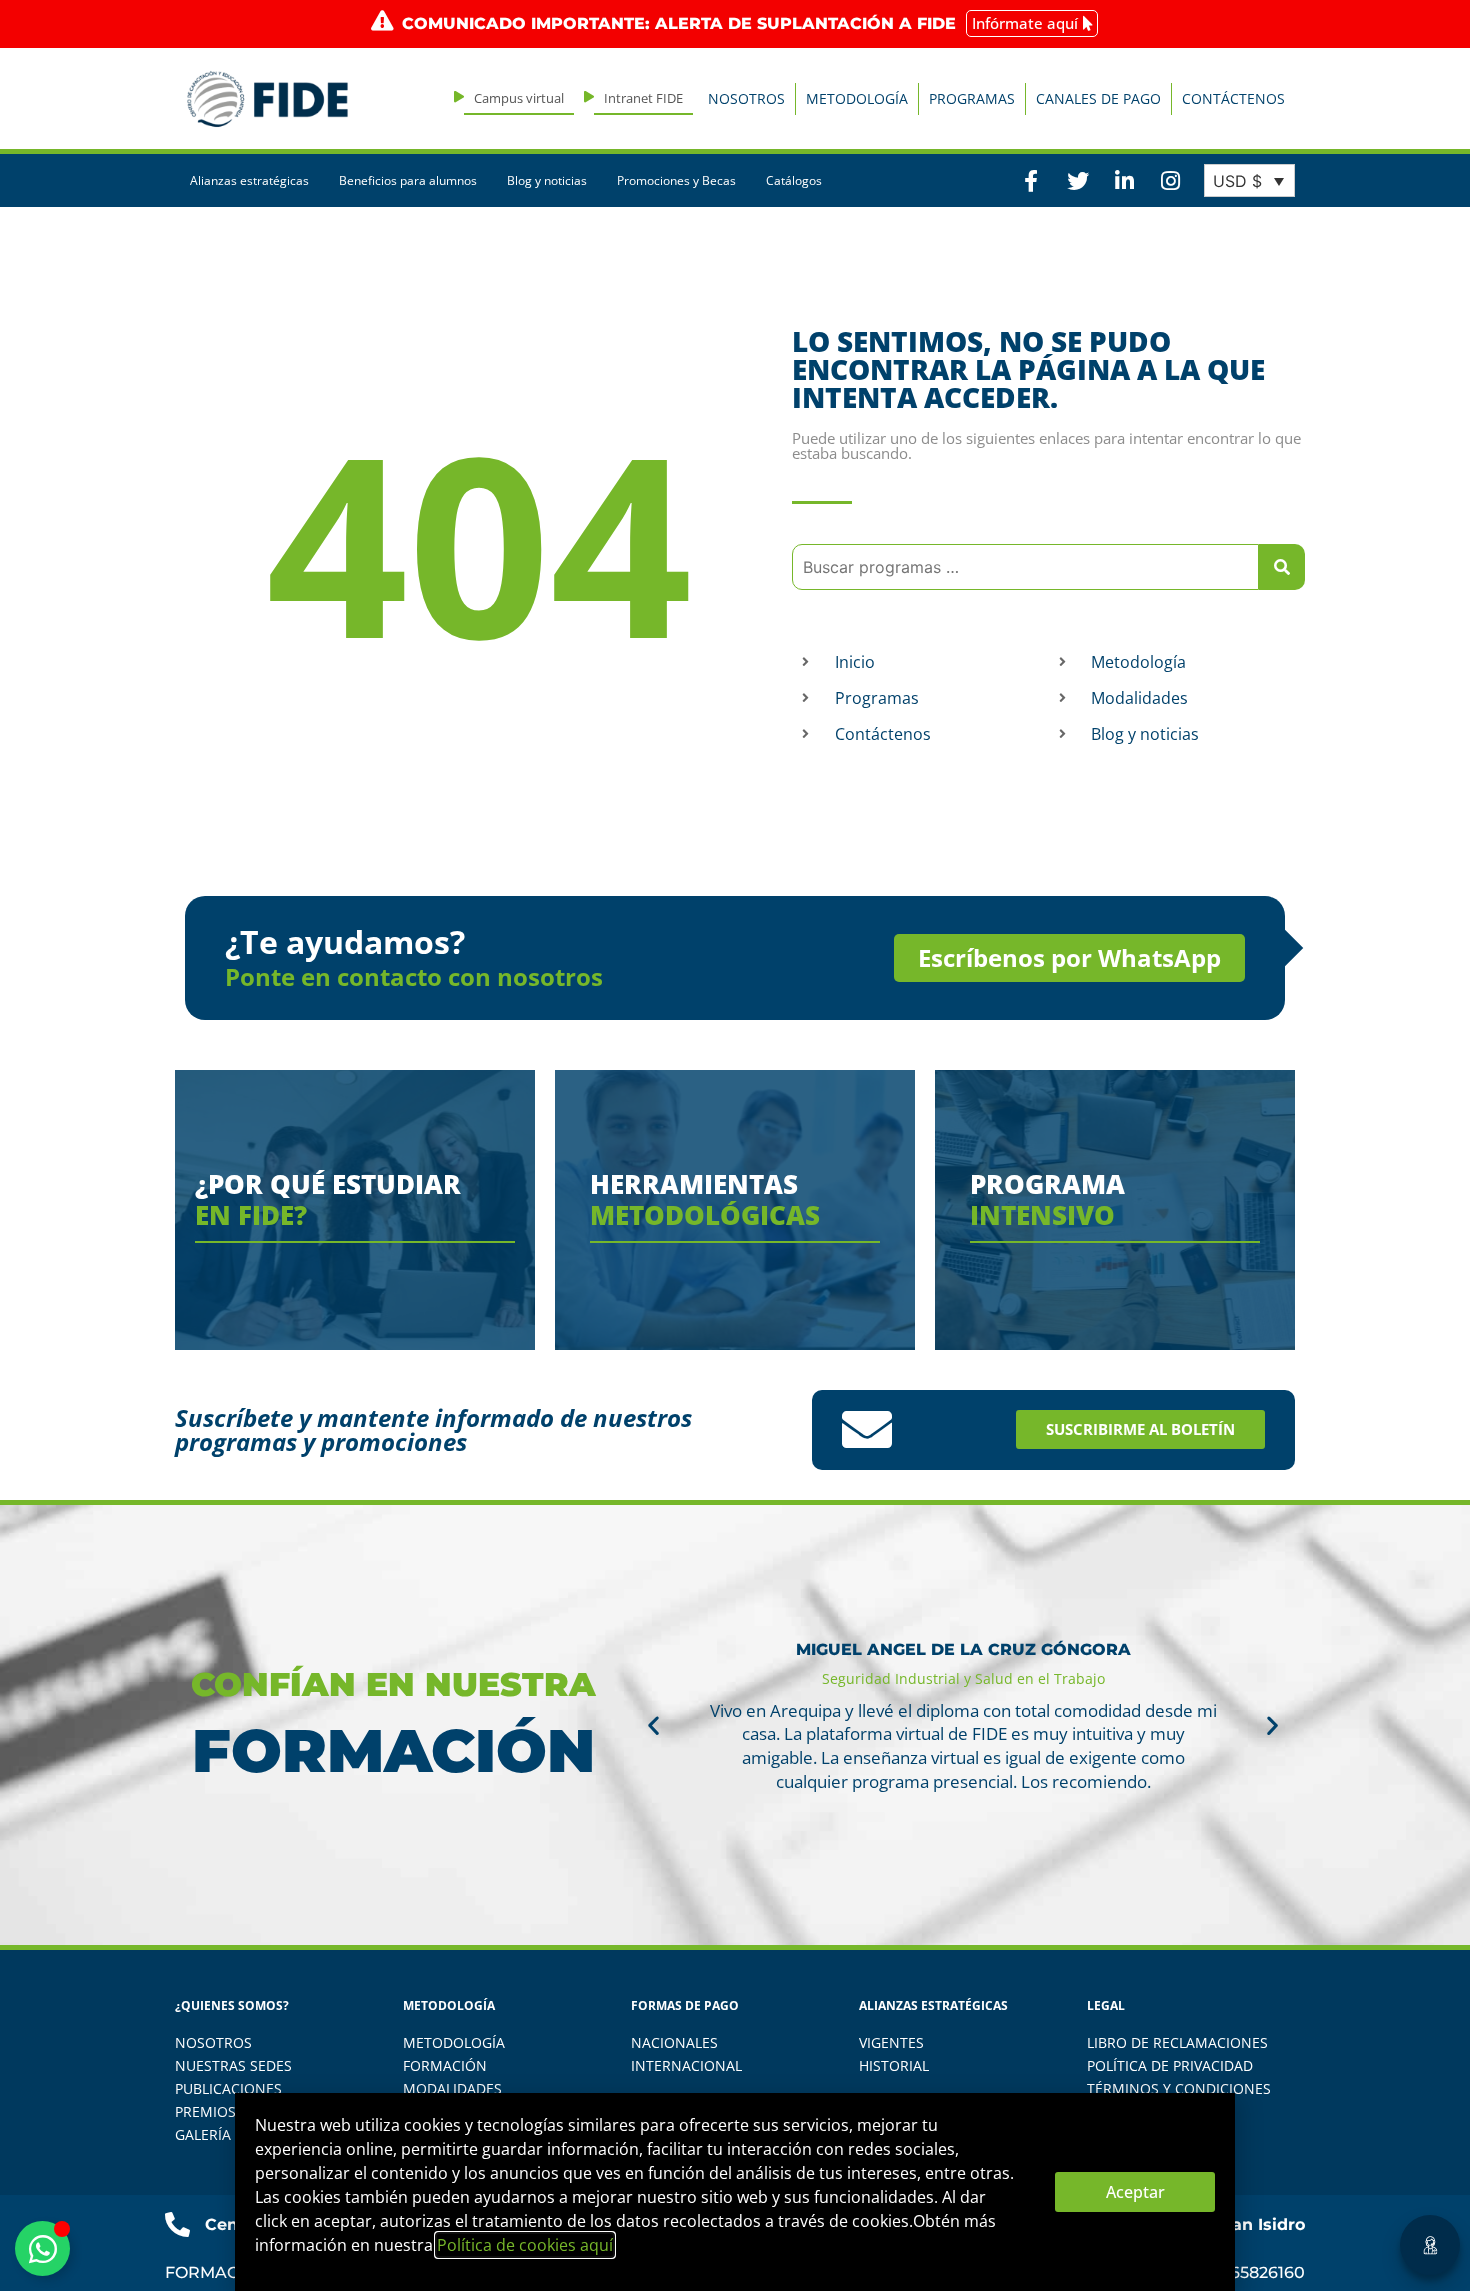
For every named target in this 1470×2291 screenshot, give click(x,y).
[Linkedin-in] (1124, 180)
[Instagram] (1170, 180)
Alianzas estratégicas (249, 180)
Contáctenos (1233, 98)
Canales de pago (1098, 98)
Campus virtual (519, 98)
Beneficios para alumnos (408, 180)
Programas (972, 98)
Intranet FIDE (643, 98)
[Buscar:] (1025, 567)
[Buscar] (1282, 567)
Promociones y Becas (676, 180)
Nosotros (746, 98)
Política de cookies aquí (525, 2245)
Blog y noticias (547, 180)
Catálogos (794, 180)
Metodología (857, 98)
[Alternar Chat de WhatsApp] (42, 2248)
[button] (653, 1724)
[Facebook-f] (1031, 180)
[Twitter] (1077, 180)
